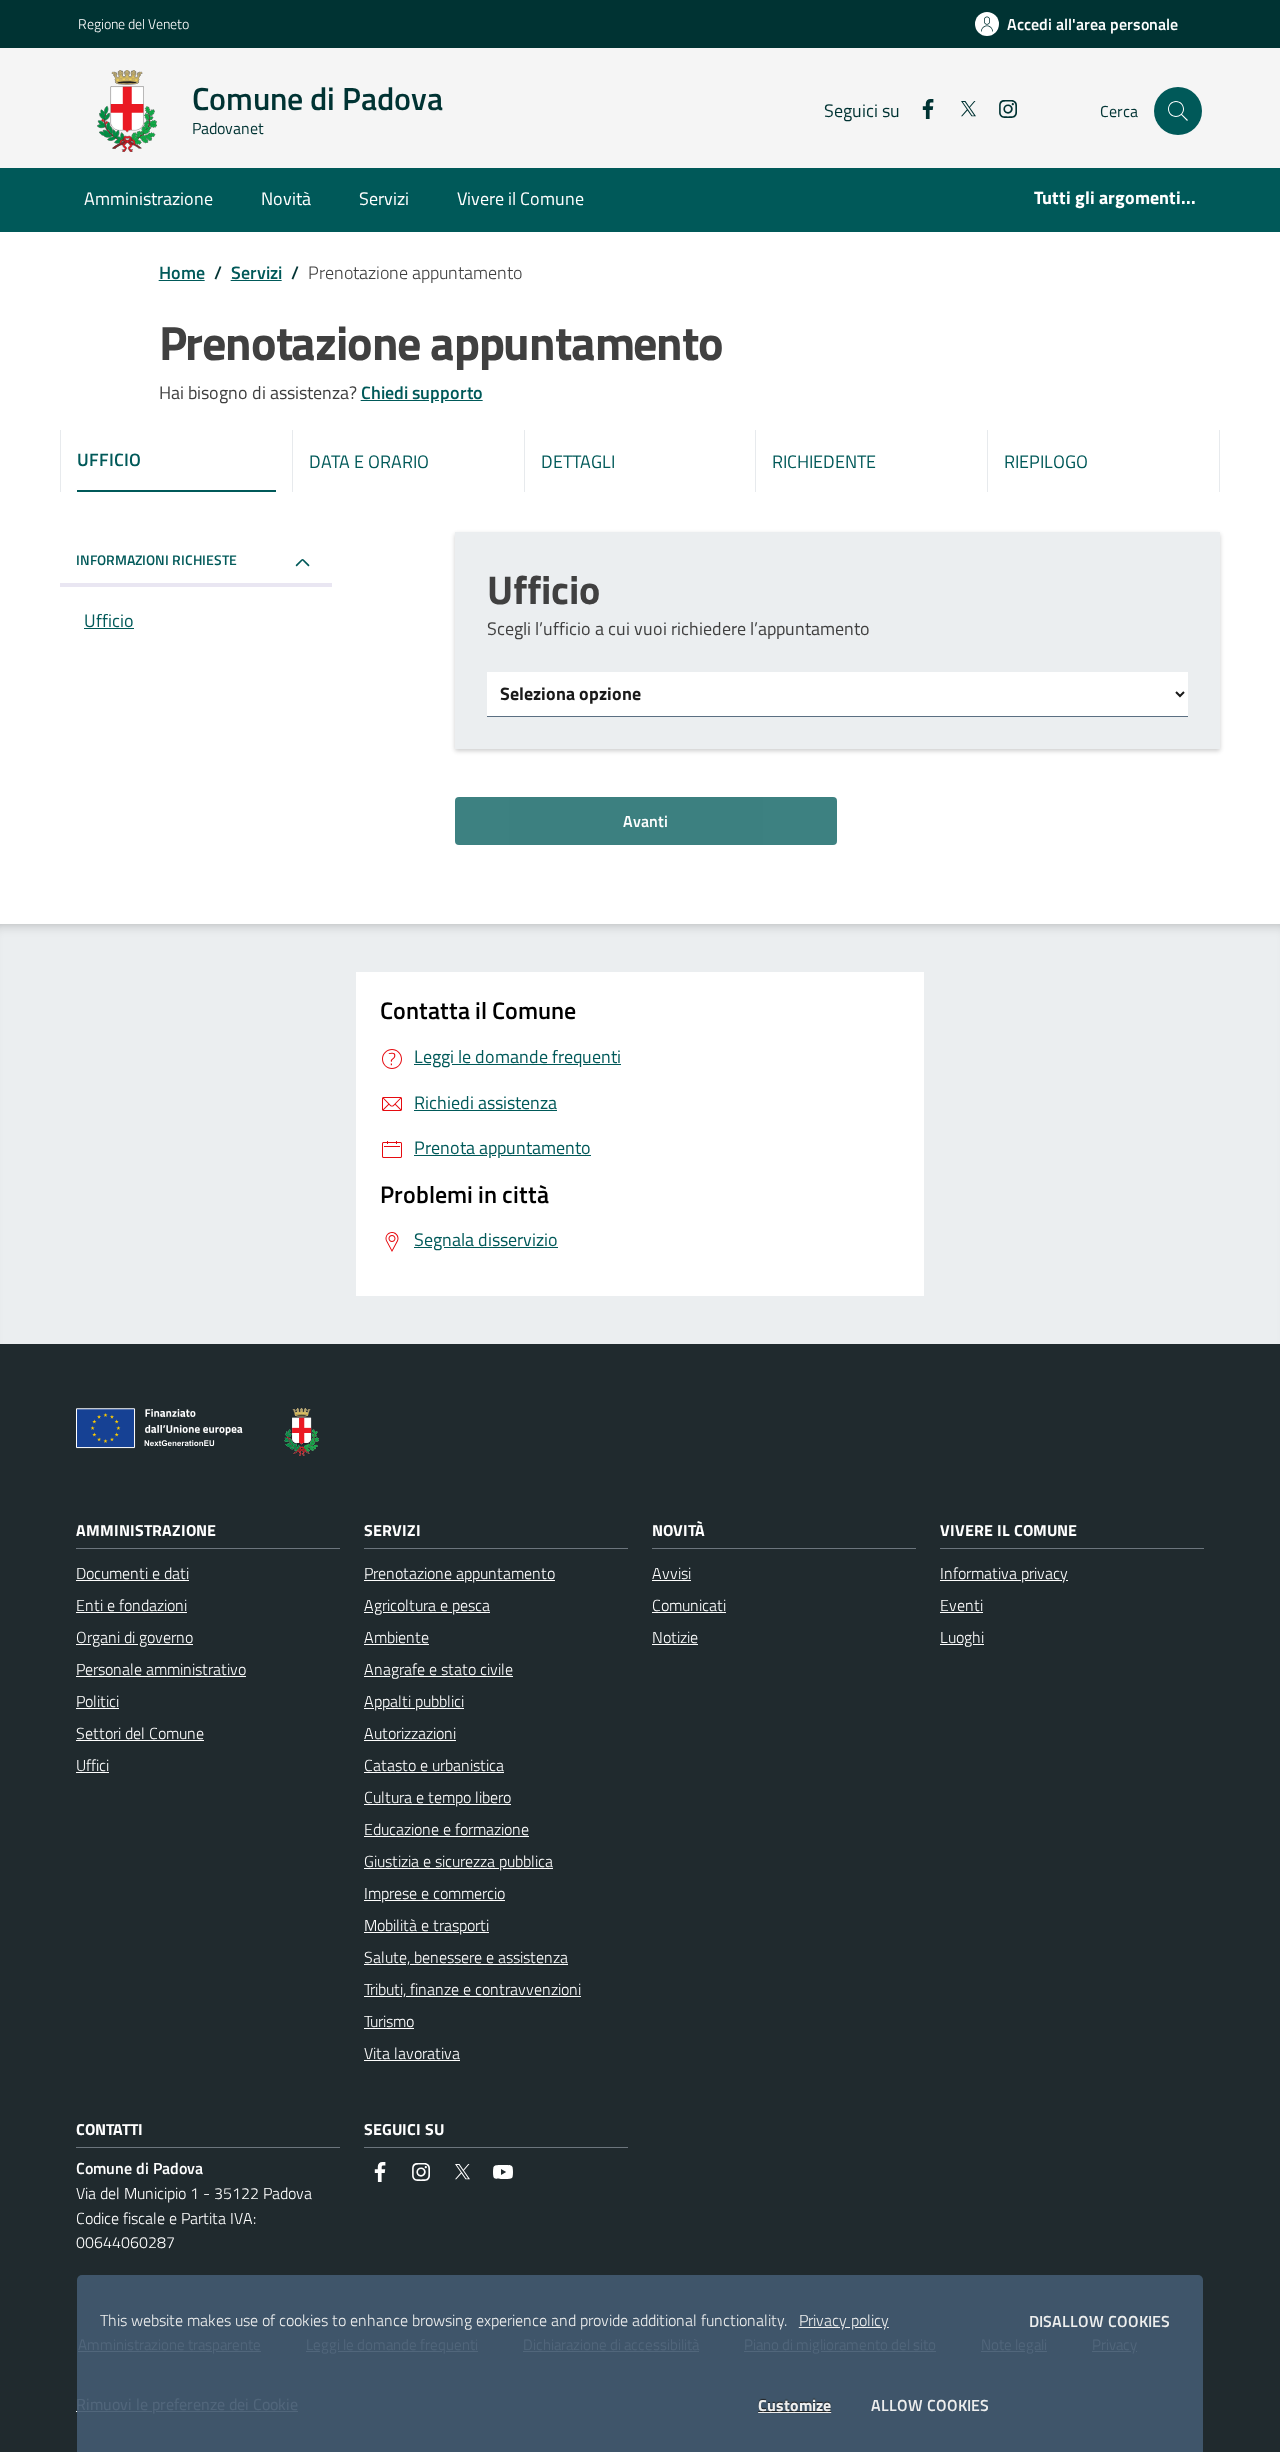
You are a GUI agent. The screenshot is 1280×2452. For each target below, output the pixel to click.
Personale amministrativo (161, 1669)
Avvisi (671, 1573)
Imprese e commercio (434, 1893)
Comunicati (689, 1605)
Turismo (389, 2021)
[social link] (920, 111)
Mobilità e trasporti (426, 1925)
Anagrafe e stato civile (438, 1669)
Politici (97, 1701)
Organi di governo (134, 1637)
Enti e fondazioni (131, 1605)
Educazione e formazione (446, 1829)
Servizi (384, 198)
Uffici (92, 1765)
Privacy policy (844, 2320)
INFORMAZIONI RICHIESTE (156, 559)
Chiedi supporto (422, 392)
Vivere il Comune (520, 198)
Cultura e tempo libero (437, 1797)
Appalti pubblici (414, 1701)
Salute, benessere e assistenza (466, 1957)
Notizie (675, 1637)
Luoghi (962, 1637)
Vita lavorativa (412, 2053)
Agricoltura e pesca (427, 1605)
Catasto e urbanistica (434, 1765)
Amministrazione (148, 198)
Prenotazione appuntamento (459, 1573)
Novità (286, 198)
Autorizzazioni (410, 1733)
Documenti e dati (132, 1573)
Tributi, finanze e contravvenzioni (472, 1989)
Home (182, 272)
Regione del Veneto (133, 23)
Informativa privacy (1004, 1573)
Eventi (961, 1605)
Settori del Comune (140, 1733)
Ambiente (396, 1637)
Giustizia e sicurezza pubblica (458, 1861)
